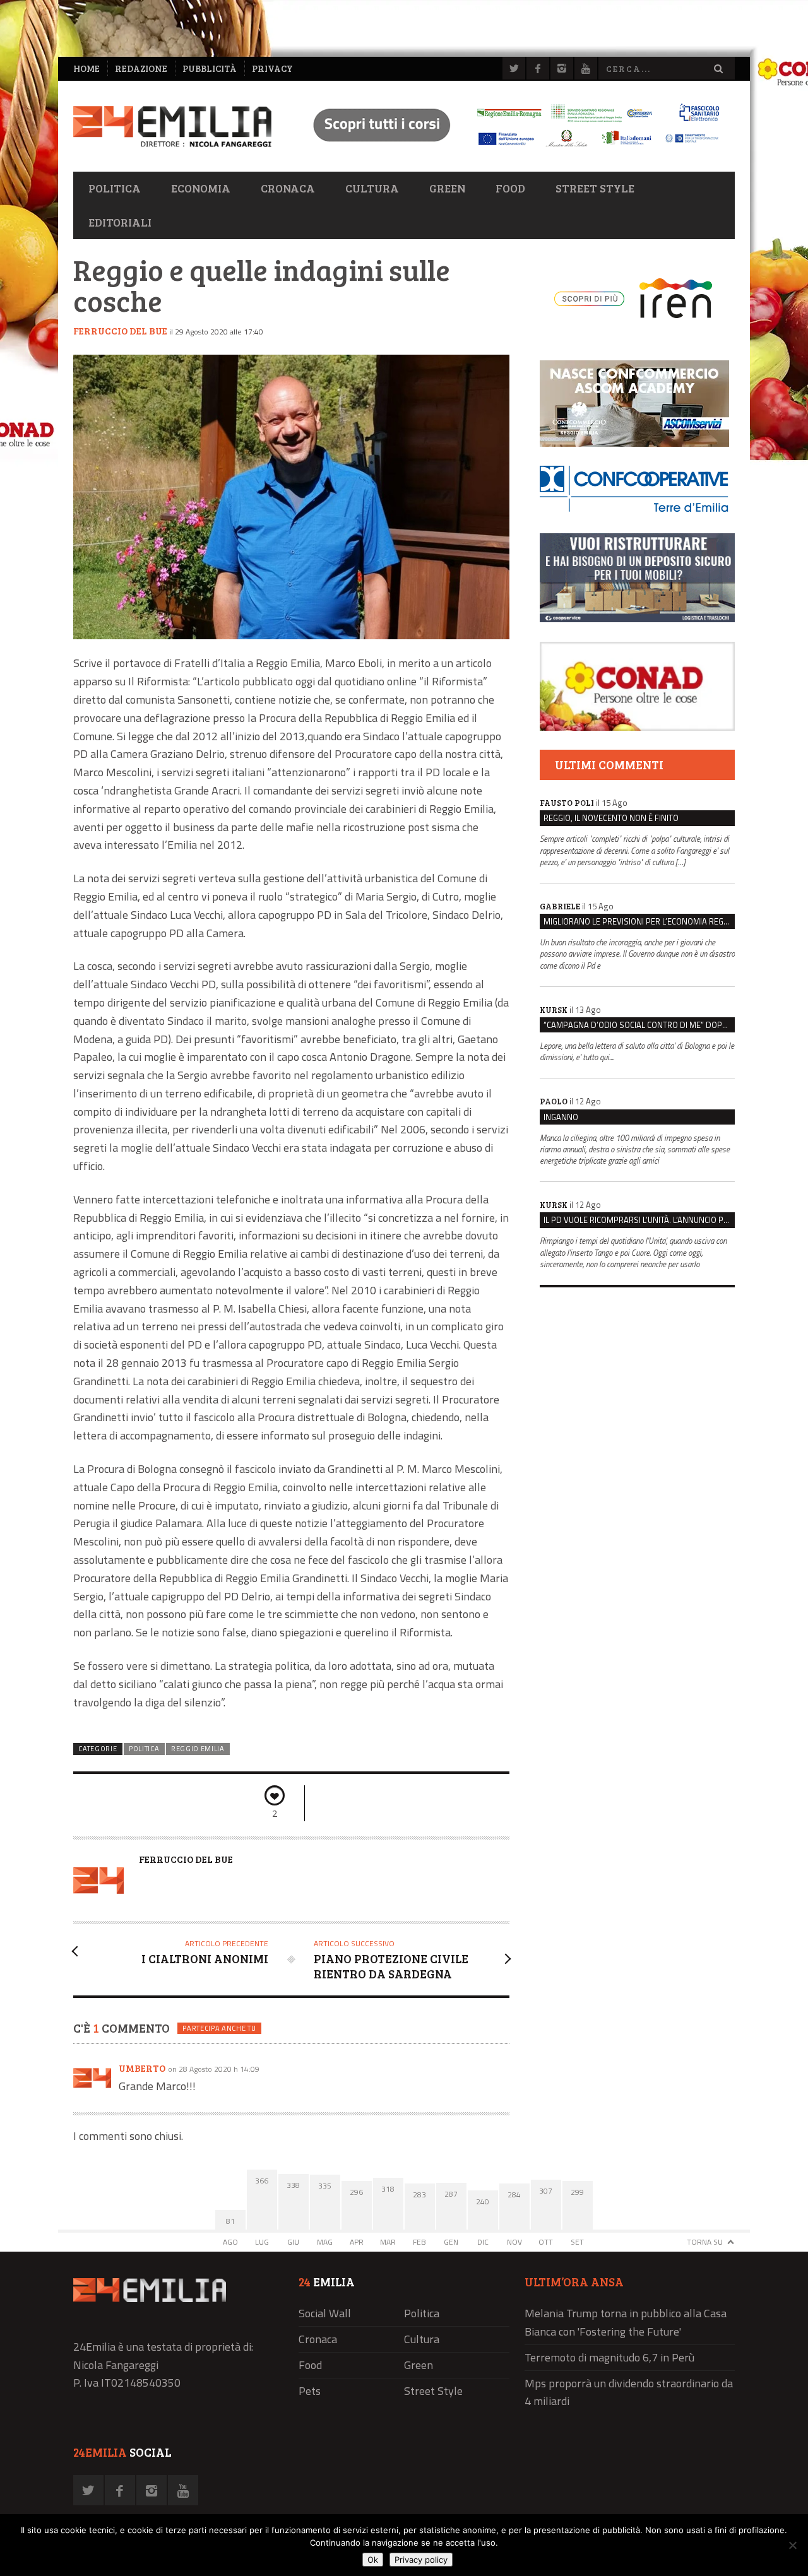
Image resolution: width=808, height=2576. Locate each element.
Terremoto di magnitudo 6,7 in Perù (609, 2357)
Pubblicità (210, 68)
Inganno (561, 1117)
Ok (373, 2560)
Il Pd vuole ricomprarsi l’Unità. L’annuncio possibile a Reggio (639, 1220)
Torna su (705, 2242)
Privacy (272, 68)
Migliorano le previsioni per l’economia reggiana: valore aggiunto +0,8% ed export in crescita (639, 921)
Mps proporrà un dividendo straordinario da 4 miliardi (629, 2392)
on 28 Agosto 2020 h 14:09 (214, 2069)
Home (86, 68)
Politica (115, 188)
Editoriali (120, 222)
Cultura (372, 188)
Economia (201, 188)
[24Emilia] (172, 127)
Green (447, 188)
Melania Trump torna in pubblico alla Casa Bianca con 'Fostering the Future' (626, 2322)
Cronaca (288, 188)
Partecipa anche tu (219, 2028)
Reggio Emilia (198, 1749)
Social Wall (325, 2313)
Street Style (595, 188)
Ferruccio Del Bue (120, 331)
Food (510, 188)
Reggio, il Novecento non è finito (611, 818)
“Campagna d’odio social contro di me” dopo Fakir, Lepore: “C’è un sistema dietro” (639, 1025)
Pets (310, 2391)
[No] (792, 2545)
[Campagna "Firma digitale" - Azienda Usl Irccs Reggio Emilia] (511, 149)
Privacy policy (421, 2560)
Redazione (141, 68)
